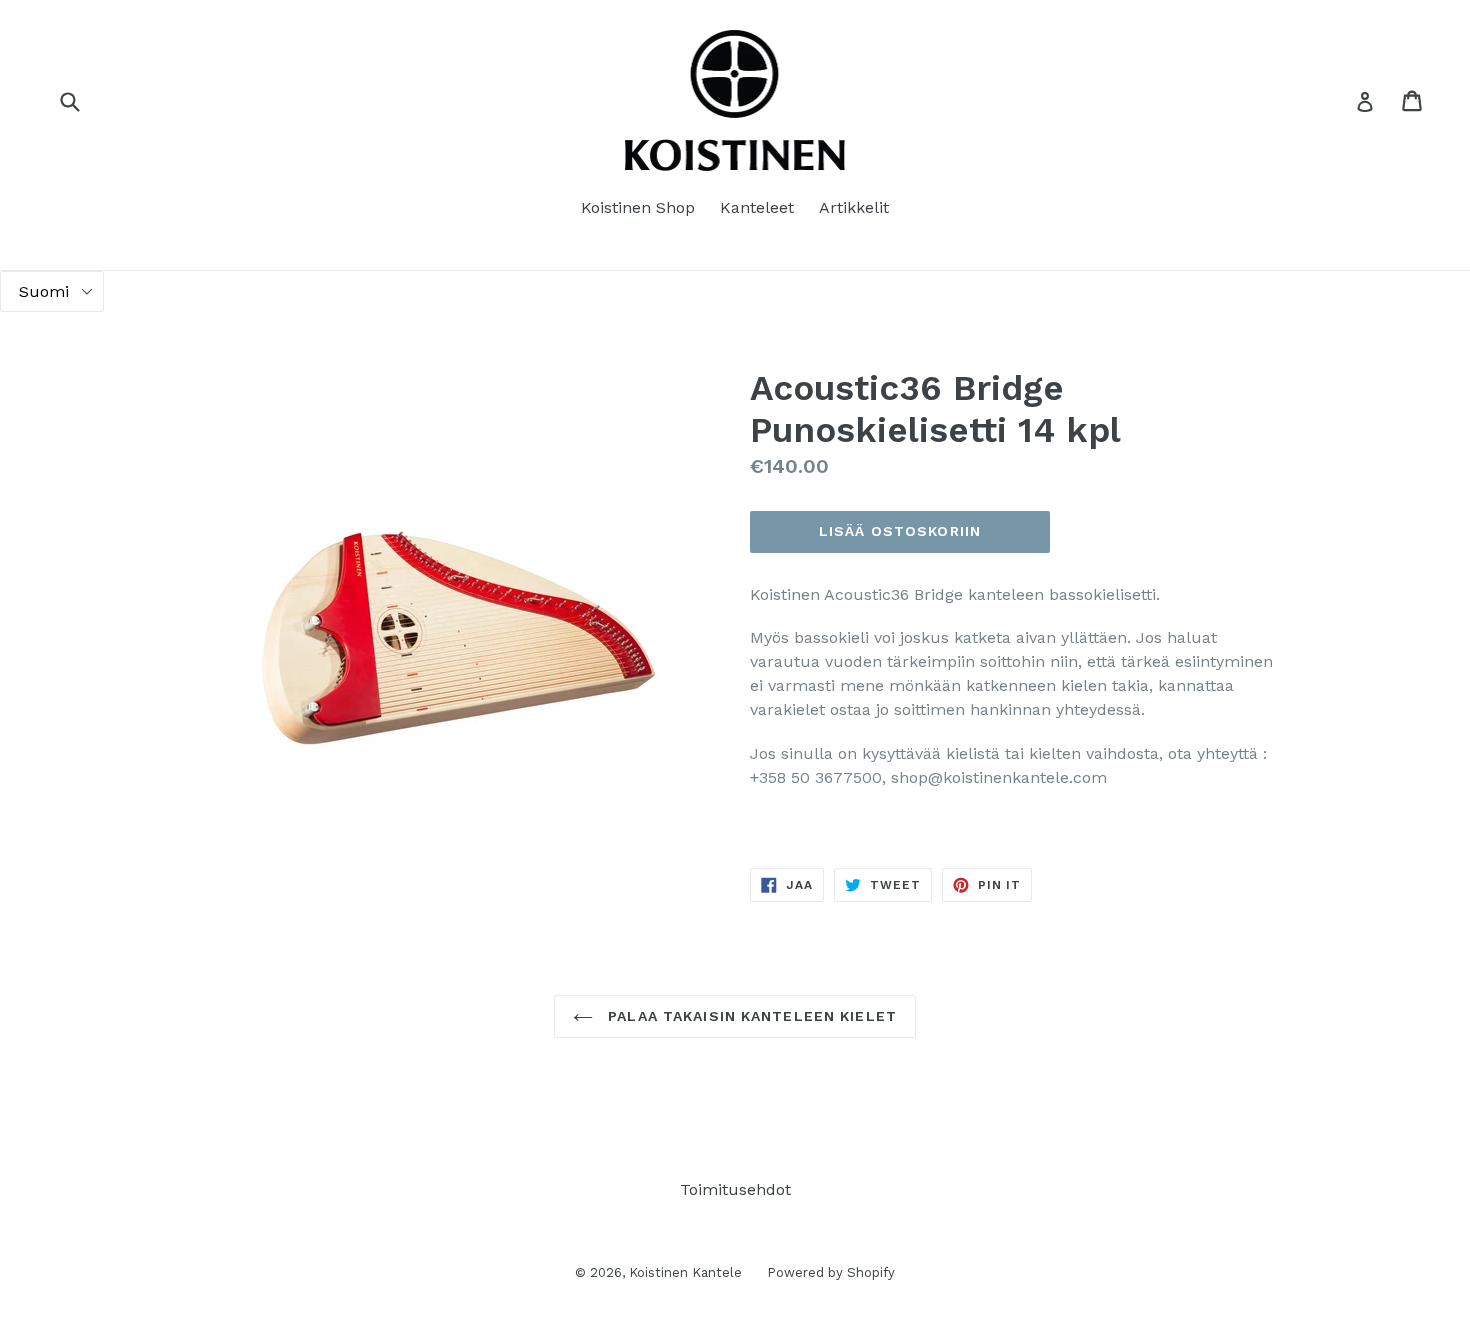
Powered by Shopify (831, 1272)
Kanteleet (757, 207)
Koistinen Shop (638, 207)
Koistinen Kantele (685, 1272)
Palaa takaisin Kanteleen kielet (750, 1016)
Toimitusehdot (735, 1189)
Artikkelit (854, 207)
